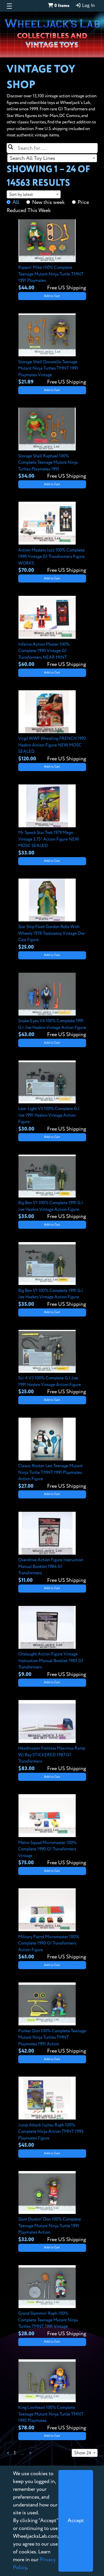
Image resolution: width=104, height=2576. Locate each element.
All (16, 202)
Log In (88, 6)
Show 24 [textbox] (83, 2453)
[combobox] (52, 158)
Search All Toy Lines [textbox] (32, 158)
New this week (48, 202)
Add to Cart (52, 296)
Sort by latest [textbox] (21, 195)
